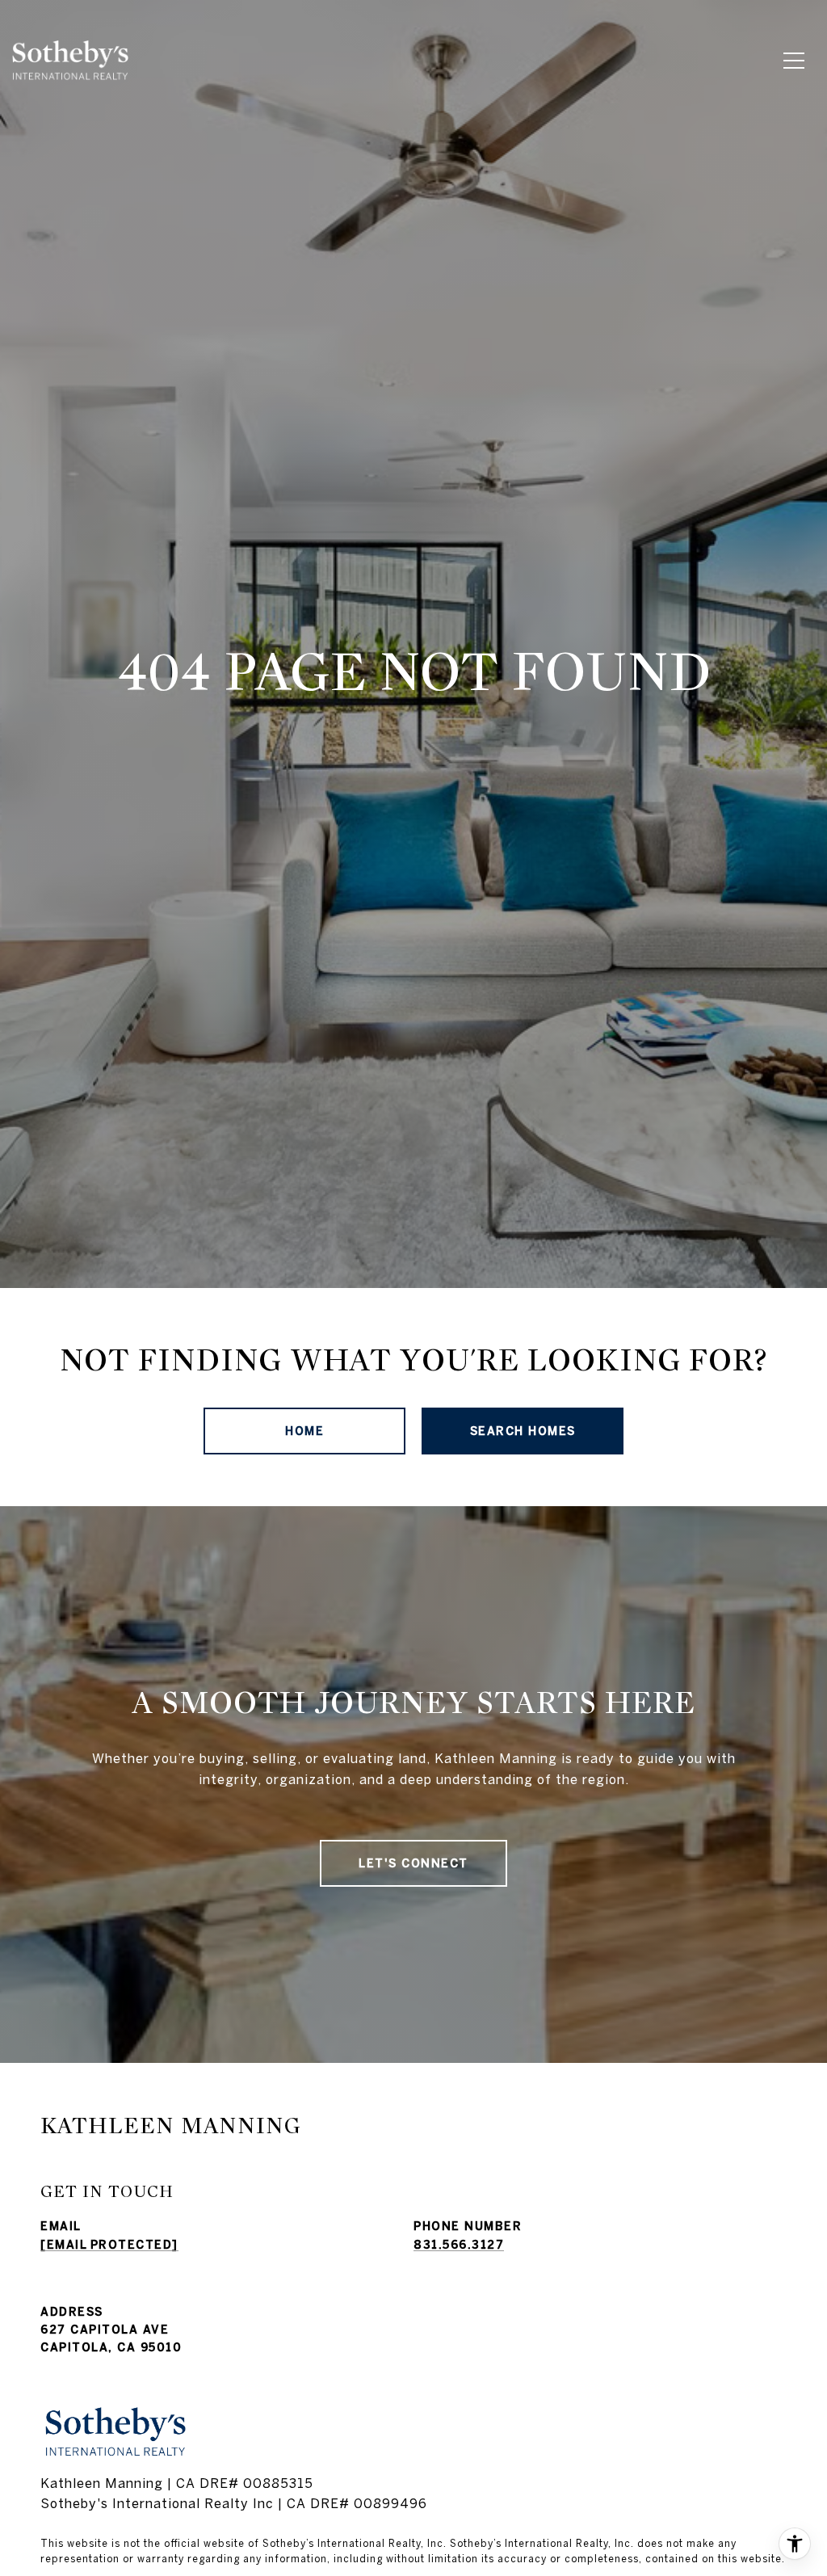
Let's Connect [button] (413, 1863)
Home (304, 1431)
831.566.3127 (459, 2245)
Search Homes (523, 1431)
